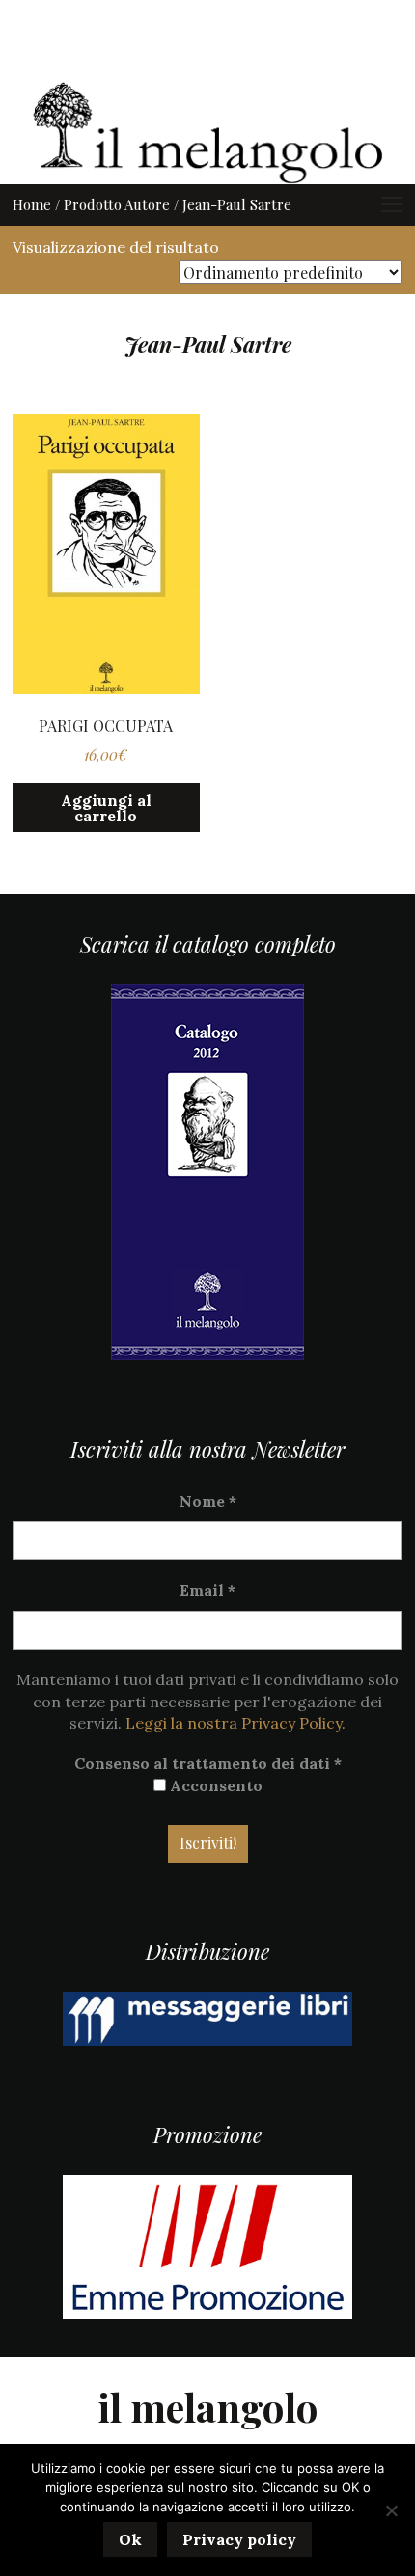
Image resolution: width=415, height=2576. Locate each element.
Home (32, 204)
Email (207, 1590)
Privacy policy (239, 2539)
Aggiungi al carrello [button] (106, 808)
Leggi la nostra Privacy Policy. (235, 1723)
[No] (391, 2510)
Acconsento (214, 1785)
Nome (208, 1501)
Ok (130, 2539)
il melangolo (208, 2407)
